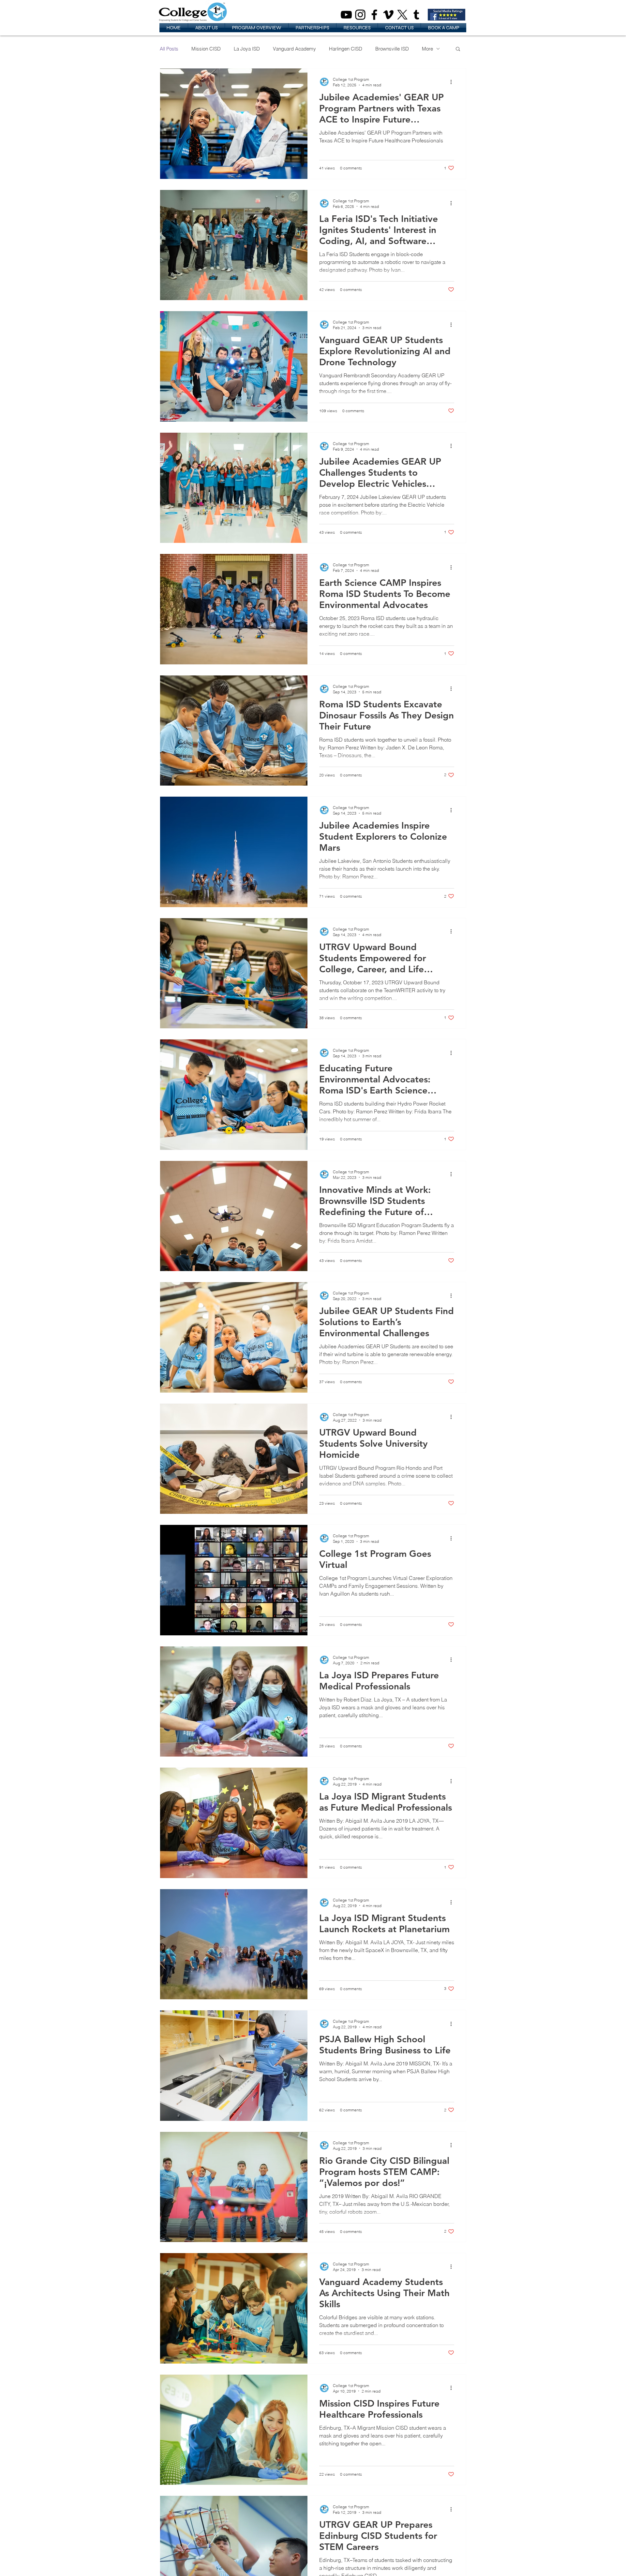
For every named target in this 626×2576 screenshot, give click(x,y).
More (427, 49)
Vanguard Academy (294, 49)
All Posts (169, 49)
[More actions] (453, 82)
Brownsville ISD (392, 49)
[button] (206, 28)
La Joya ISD (247, 49)
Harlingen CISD (346, 49)
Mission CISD (206, 49)
